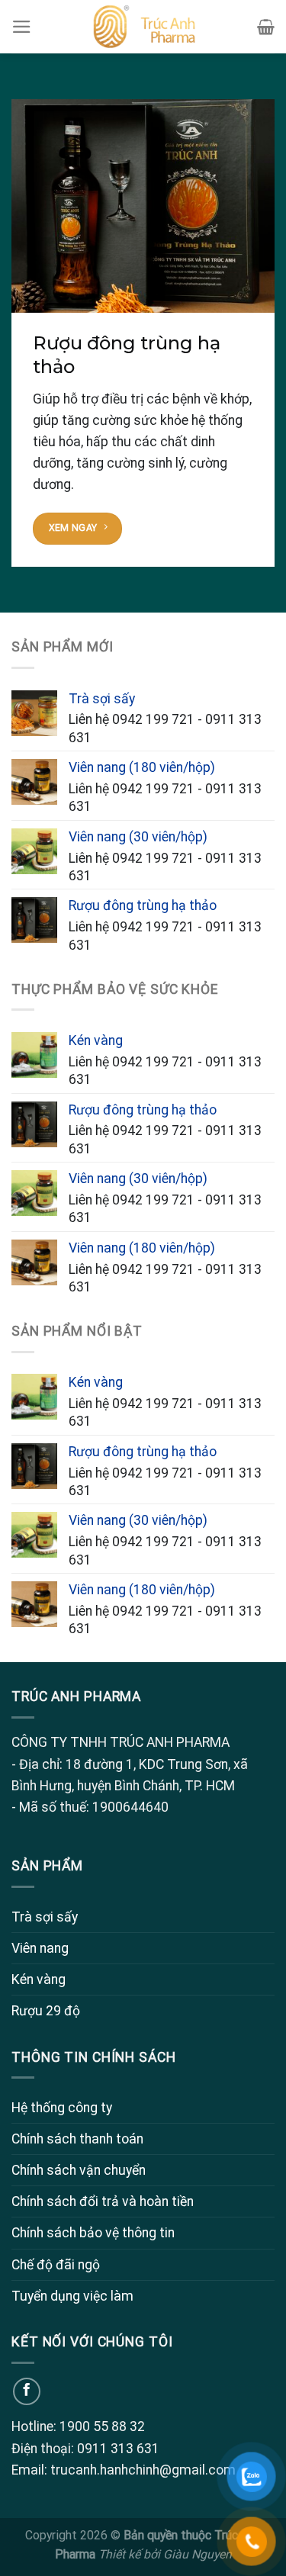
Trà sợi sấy (45, 1917)
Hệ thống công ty (62, 2108)
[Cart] (266, 27)
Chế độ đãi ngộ (56, 2265)
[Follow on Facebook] (27, 2391)
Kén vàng (39, 1979)
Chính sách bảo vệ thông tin (93, 2233)
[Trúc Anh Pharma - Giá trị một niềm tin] (143, 27)
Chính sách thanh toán (77, 2139)
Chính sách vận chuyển (79, 2170)
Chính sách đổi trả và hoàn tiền (103, 2201)
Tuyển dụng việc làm (72, 2296)
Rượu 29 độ (46, 2011)
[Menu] (22, 27)
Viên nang (40, 1948)
